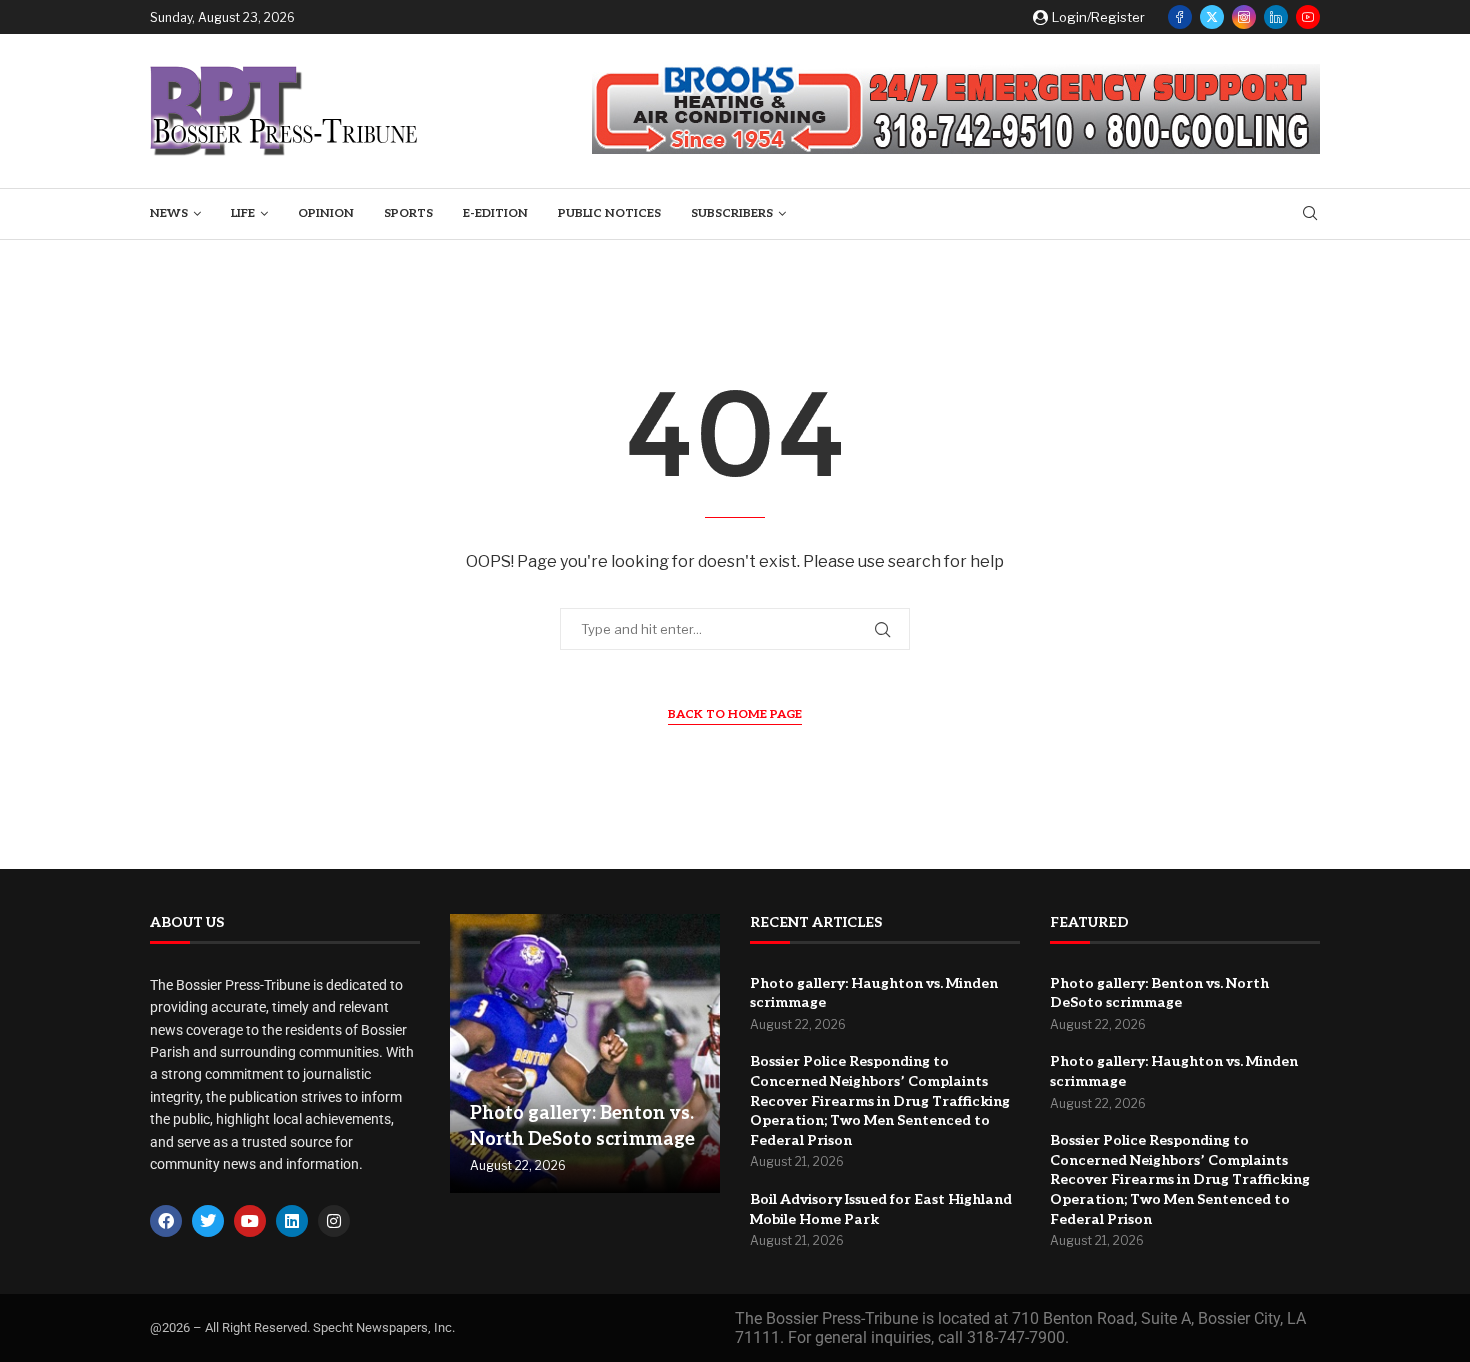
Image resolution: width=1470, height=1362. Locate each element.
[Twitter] (1212, 17)
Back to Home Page (735, 714)
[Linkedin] (1276, 17)
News (169, 213)
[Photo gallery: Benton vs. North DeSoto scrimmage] (585, 1054)
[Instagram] (1244, 17)
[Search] (1310, 214)
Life (243, 213)
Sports (408, 213)
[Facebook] (1180, 17)
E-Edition (495, 213)
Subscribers (732, 213)
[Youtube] (1308, 17)
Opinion (326, 213)
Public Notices (609, 213)
